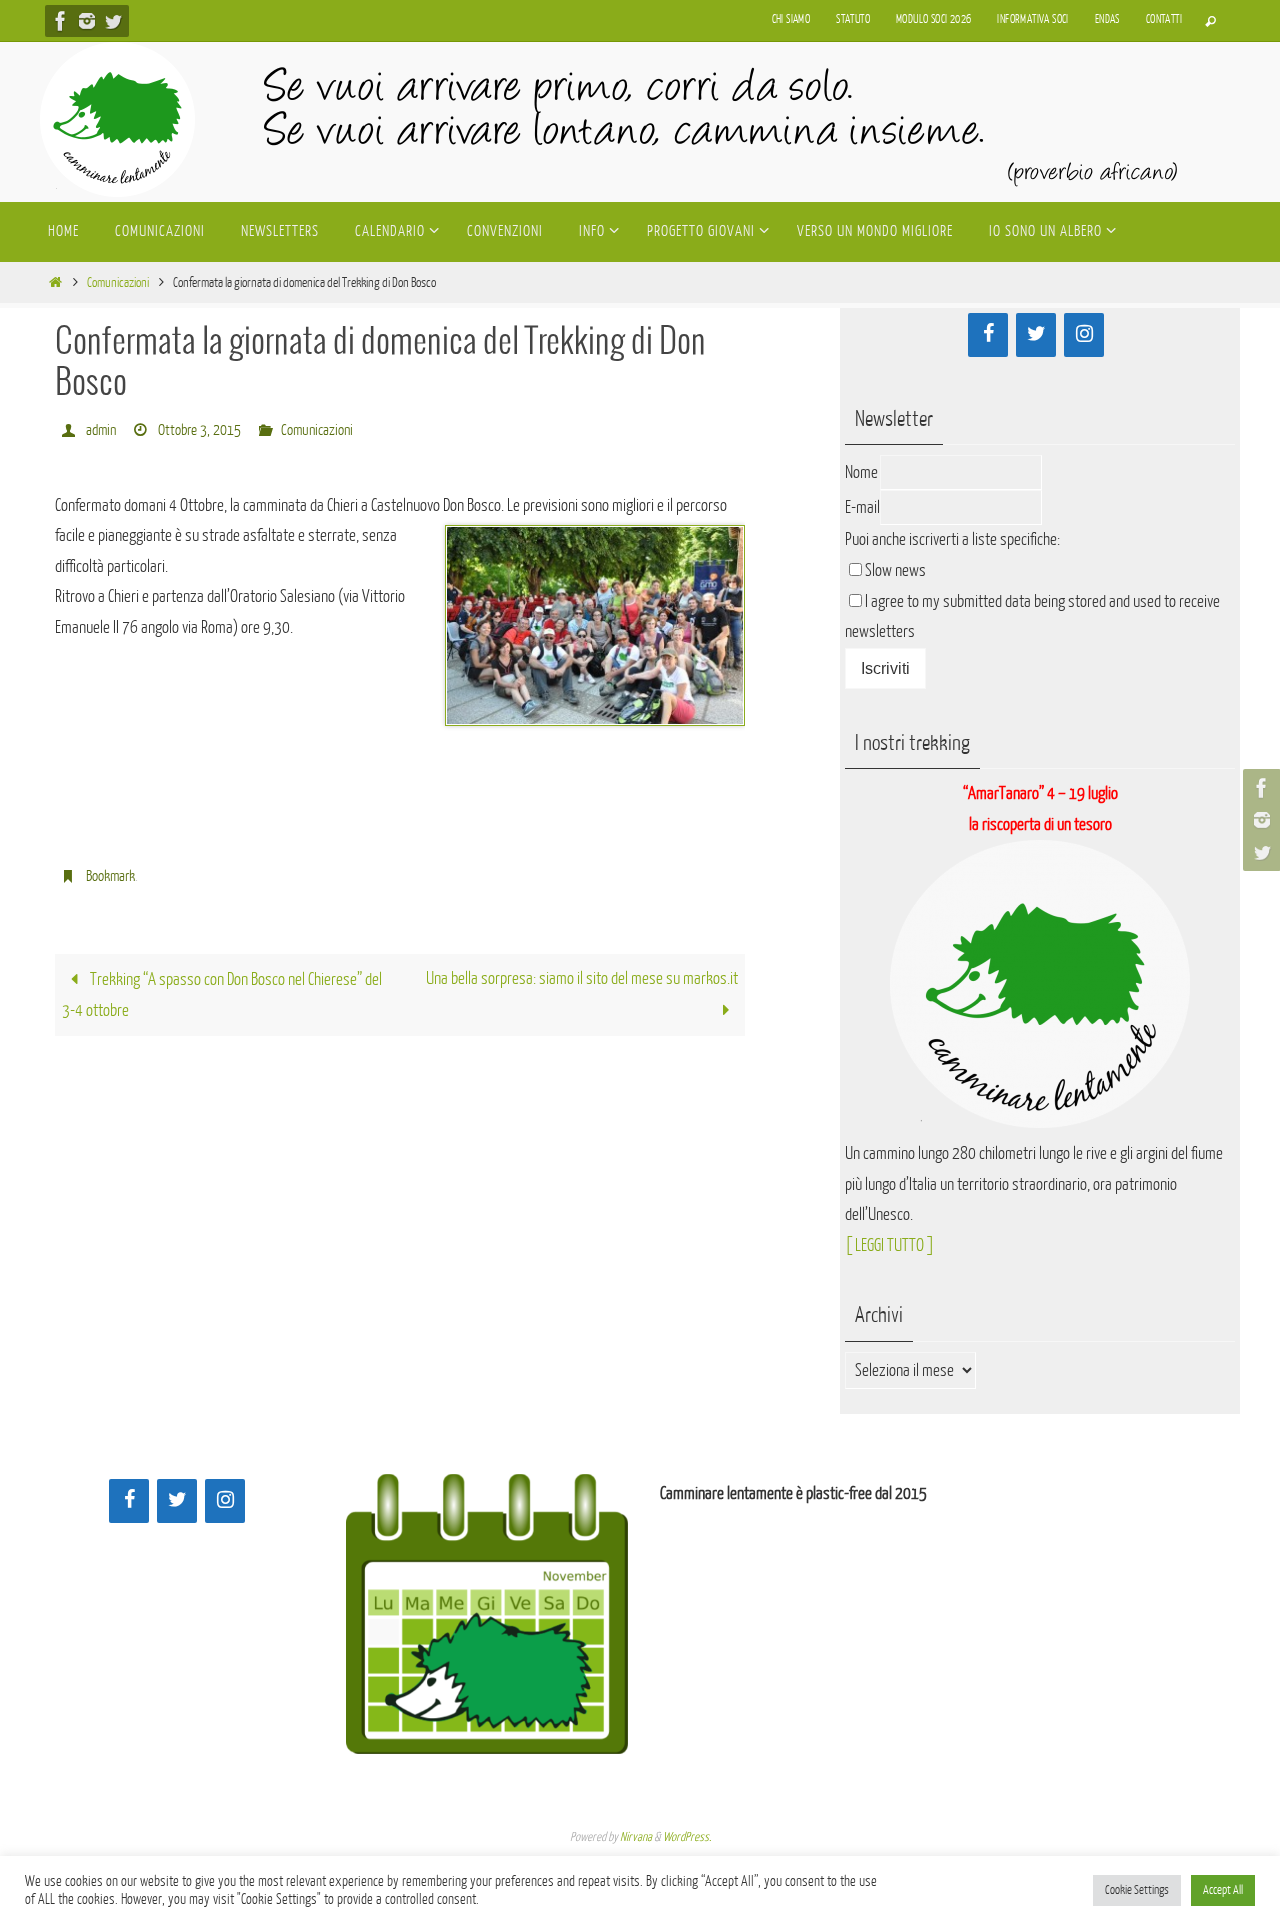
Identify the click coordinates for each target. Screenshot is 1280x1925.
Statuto (853, 19)
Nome (861, 472)
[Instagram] (87, 21)
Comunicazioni (118, 282)
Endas (1107, 19)
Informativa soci (1032, 19)
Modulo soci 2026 (933, 19)
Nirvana (636, 1837)
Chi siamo (791, 19)
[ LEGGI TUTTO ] (889, 1245)
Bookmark (110, 876)
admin (101, 430)
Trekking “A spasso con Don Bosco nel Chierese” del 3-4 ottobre (222, 995)
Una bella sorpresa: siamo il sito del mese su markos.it (582, 978)
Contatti (1164, 19)
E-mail (862, 507)
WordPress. (687, 1837)
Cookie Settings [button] (1137, 1890)
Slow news (895, 570)
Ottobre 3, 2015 (199, 430)
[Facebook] (61, 21)
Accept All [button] (1223, 1890)
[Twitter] (113, 21)
